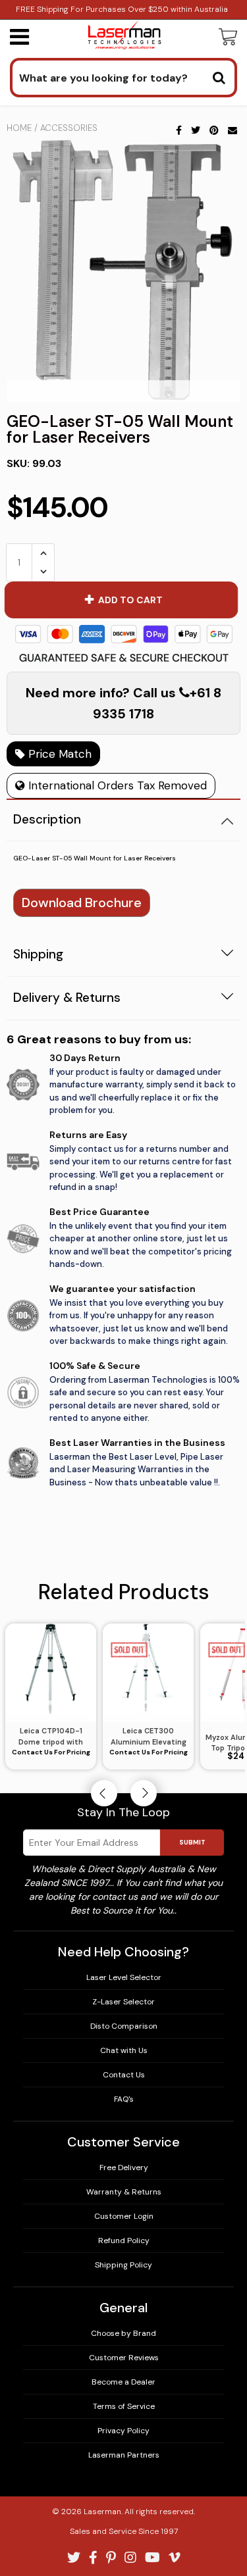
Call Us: (123, 1344)
